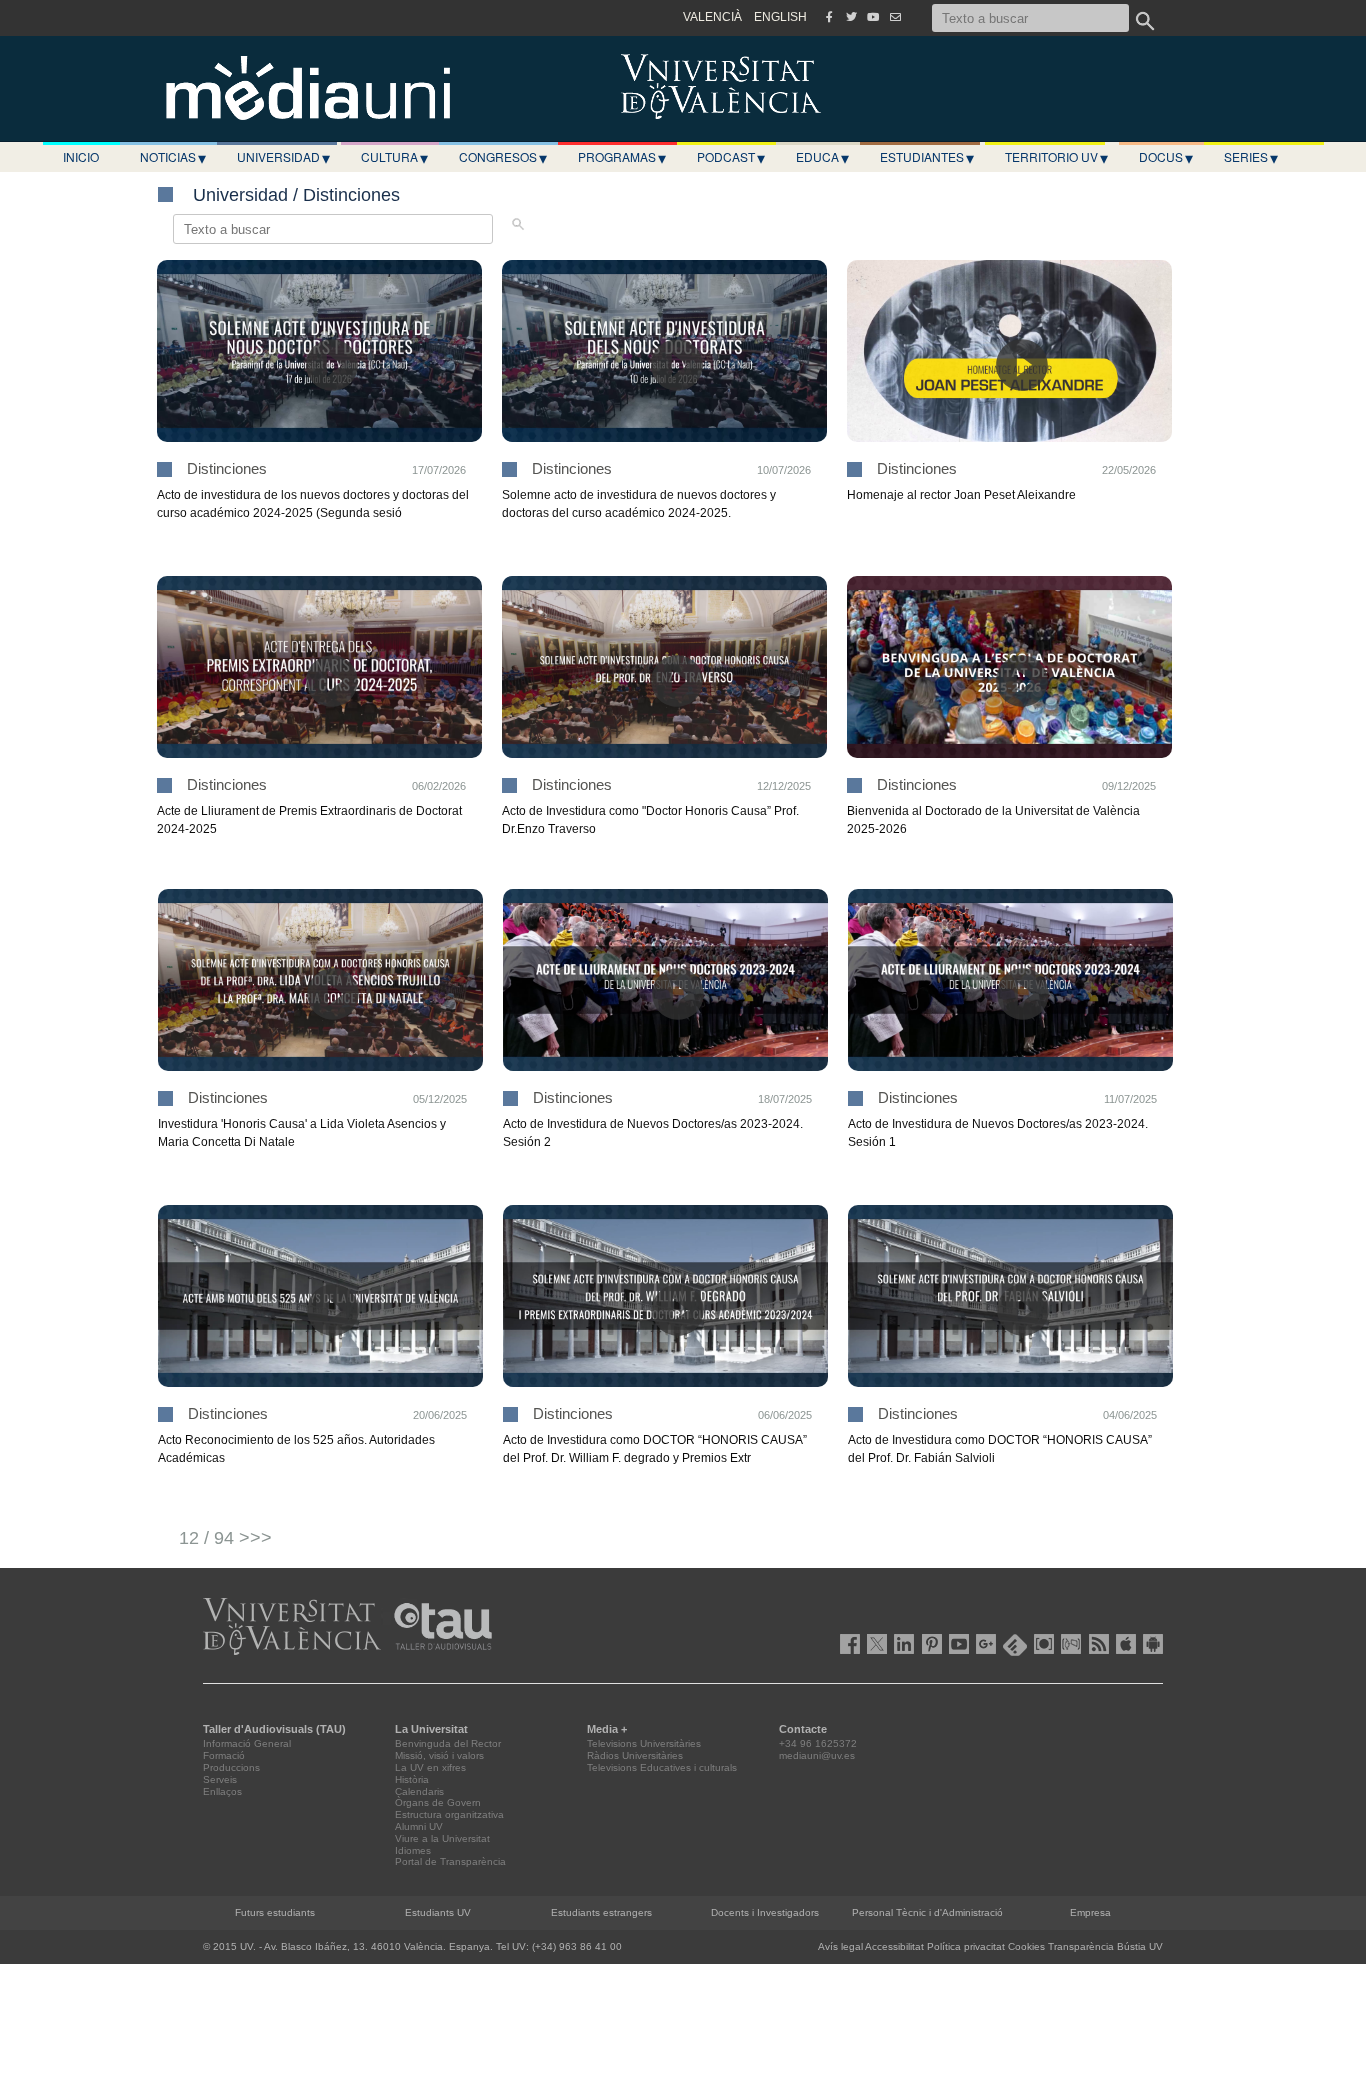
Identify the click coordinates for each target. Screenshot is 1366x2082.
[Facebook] (829, 17)
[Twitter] (851, 17)
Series (1251, 157)
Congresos (503, 157)
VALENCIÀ (712, 17)
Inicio (81, 156)
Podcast (731, 157)
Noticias (173, 157)
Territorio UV (1056, 157)
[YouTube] (873, 17)
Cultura (394, 157)
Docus (1166, 157)
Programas (622, 157)
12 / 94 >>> (225, 1538)
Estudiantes (927, 157)
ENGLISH (780, 17)
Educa (822, 157)
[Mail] (895, 17)
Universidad (283, 157)
